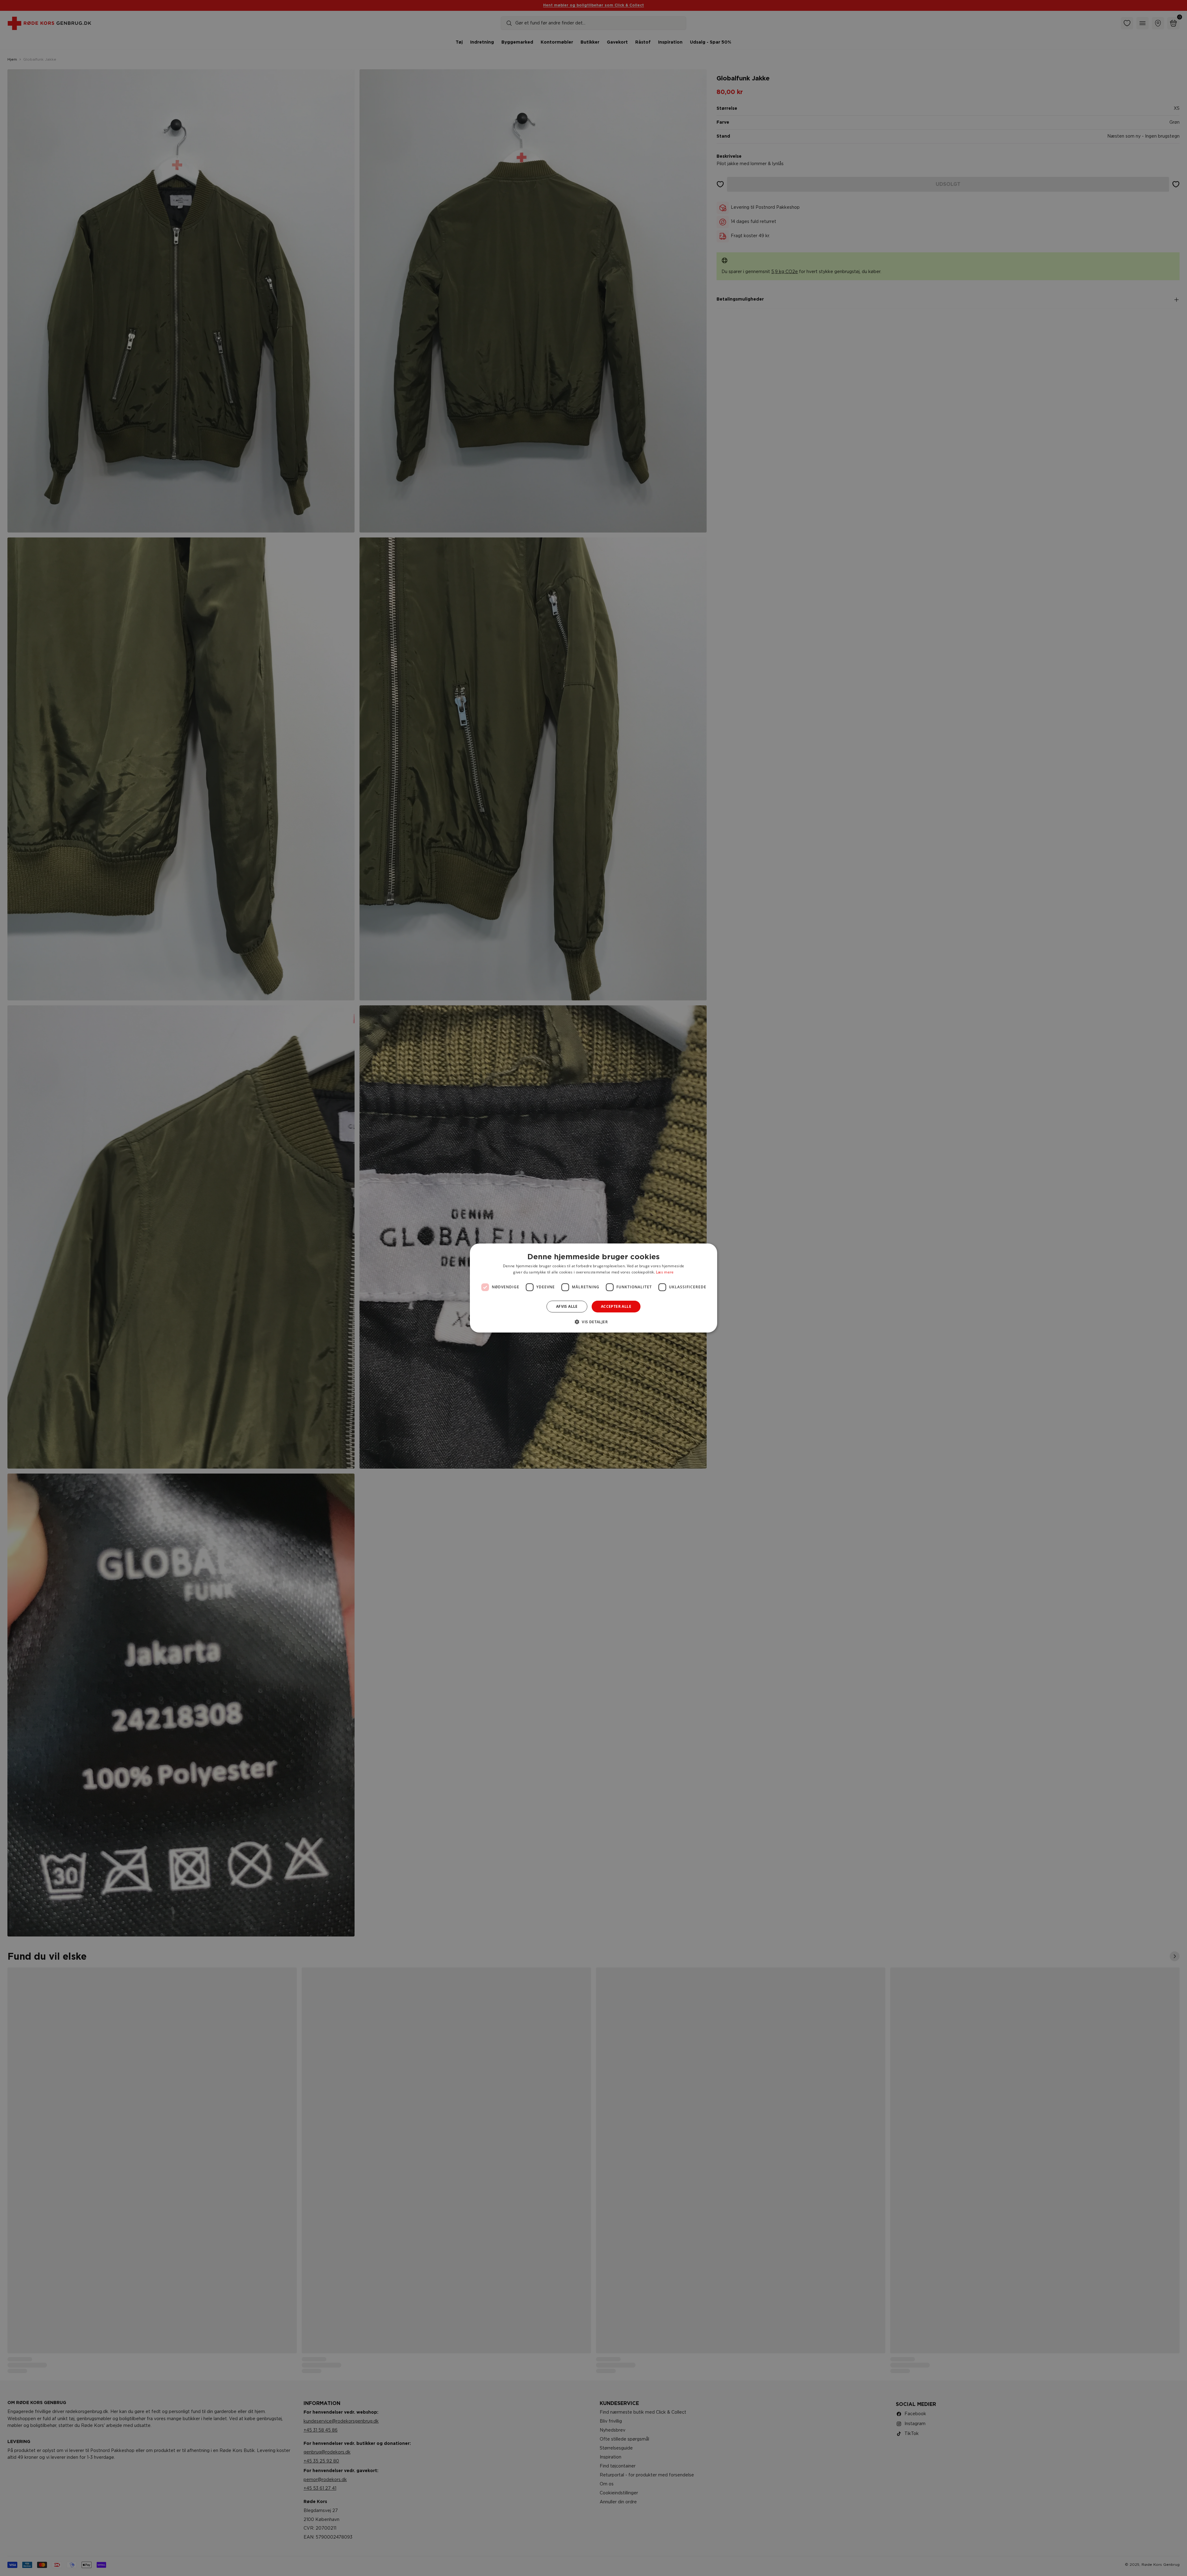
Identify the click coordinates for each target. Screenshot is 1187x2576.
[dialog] (593, 1288)
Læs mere (665, 1272)
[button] (593, 1322)
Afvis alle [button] (567, 1306)
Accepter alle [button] (616, 1306)
